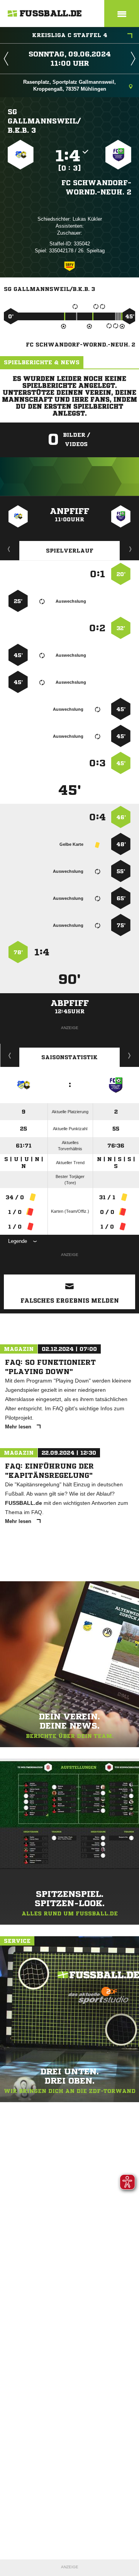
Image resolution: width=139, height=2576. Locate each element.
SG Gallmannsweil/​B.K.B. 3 (44, 121)
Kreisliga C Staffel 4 (70, 35)
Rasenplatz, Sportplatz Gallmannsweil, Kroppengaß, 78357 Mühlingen (69, 85)
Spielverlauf (70, 551)
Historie (10, 1055)
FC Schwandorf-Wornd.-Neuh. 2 (96, 187)
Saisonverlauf (130, 1055)
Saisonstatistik (69, 1057)
